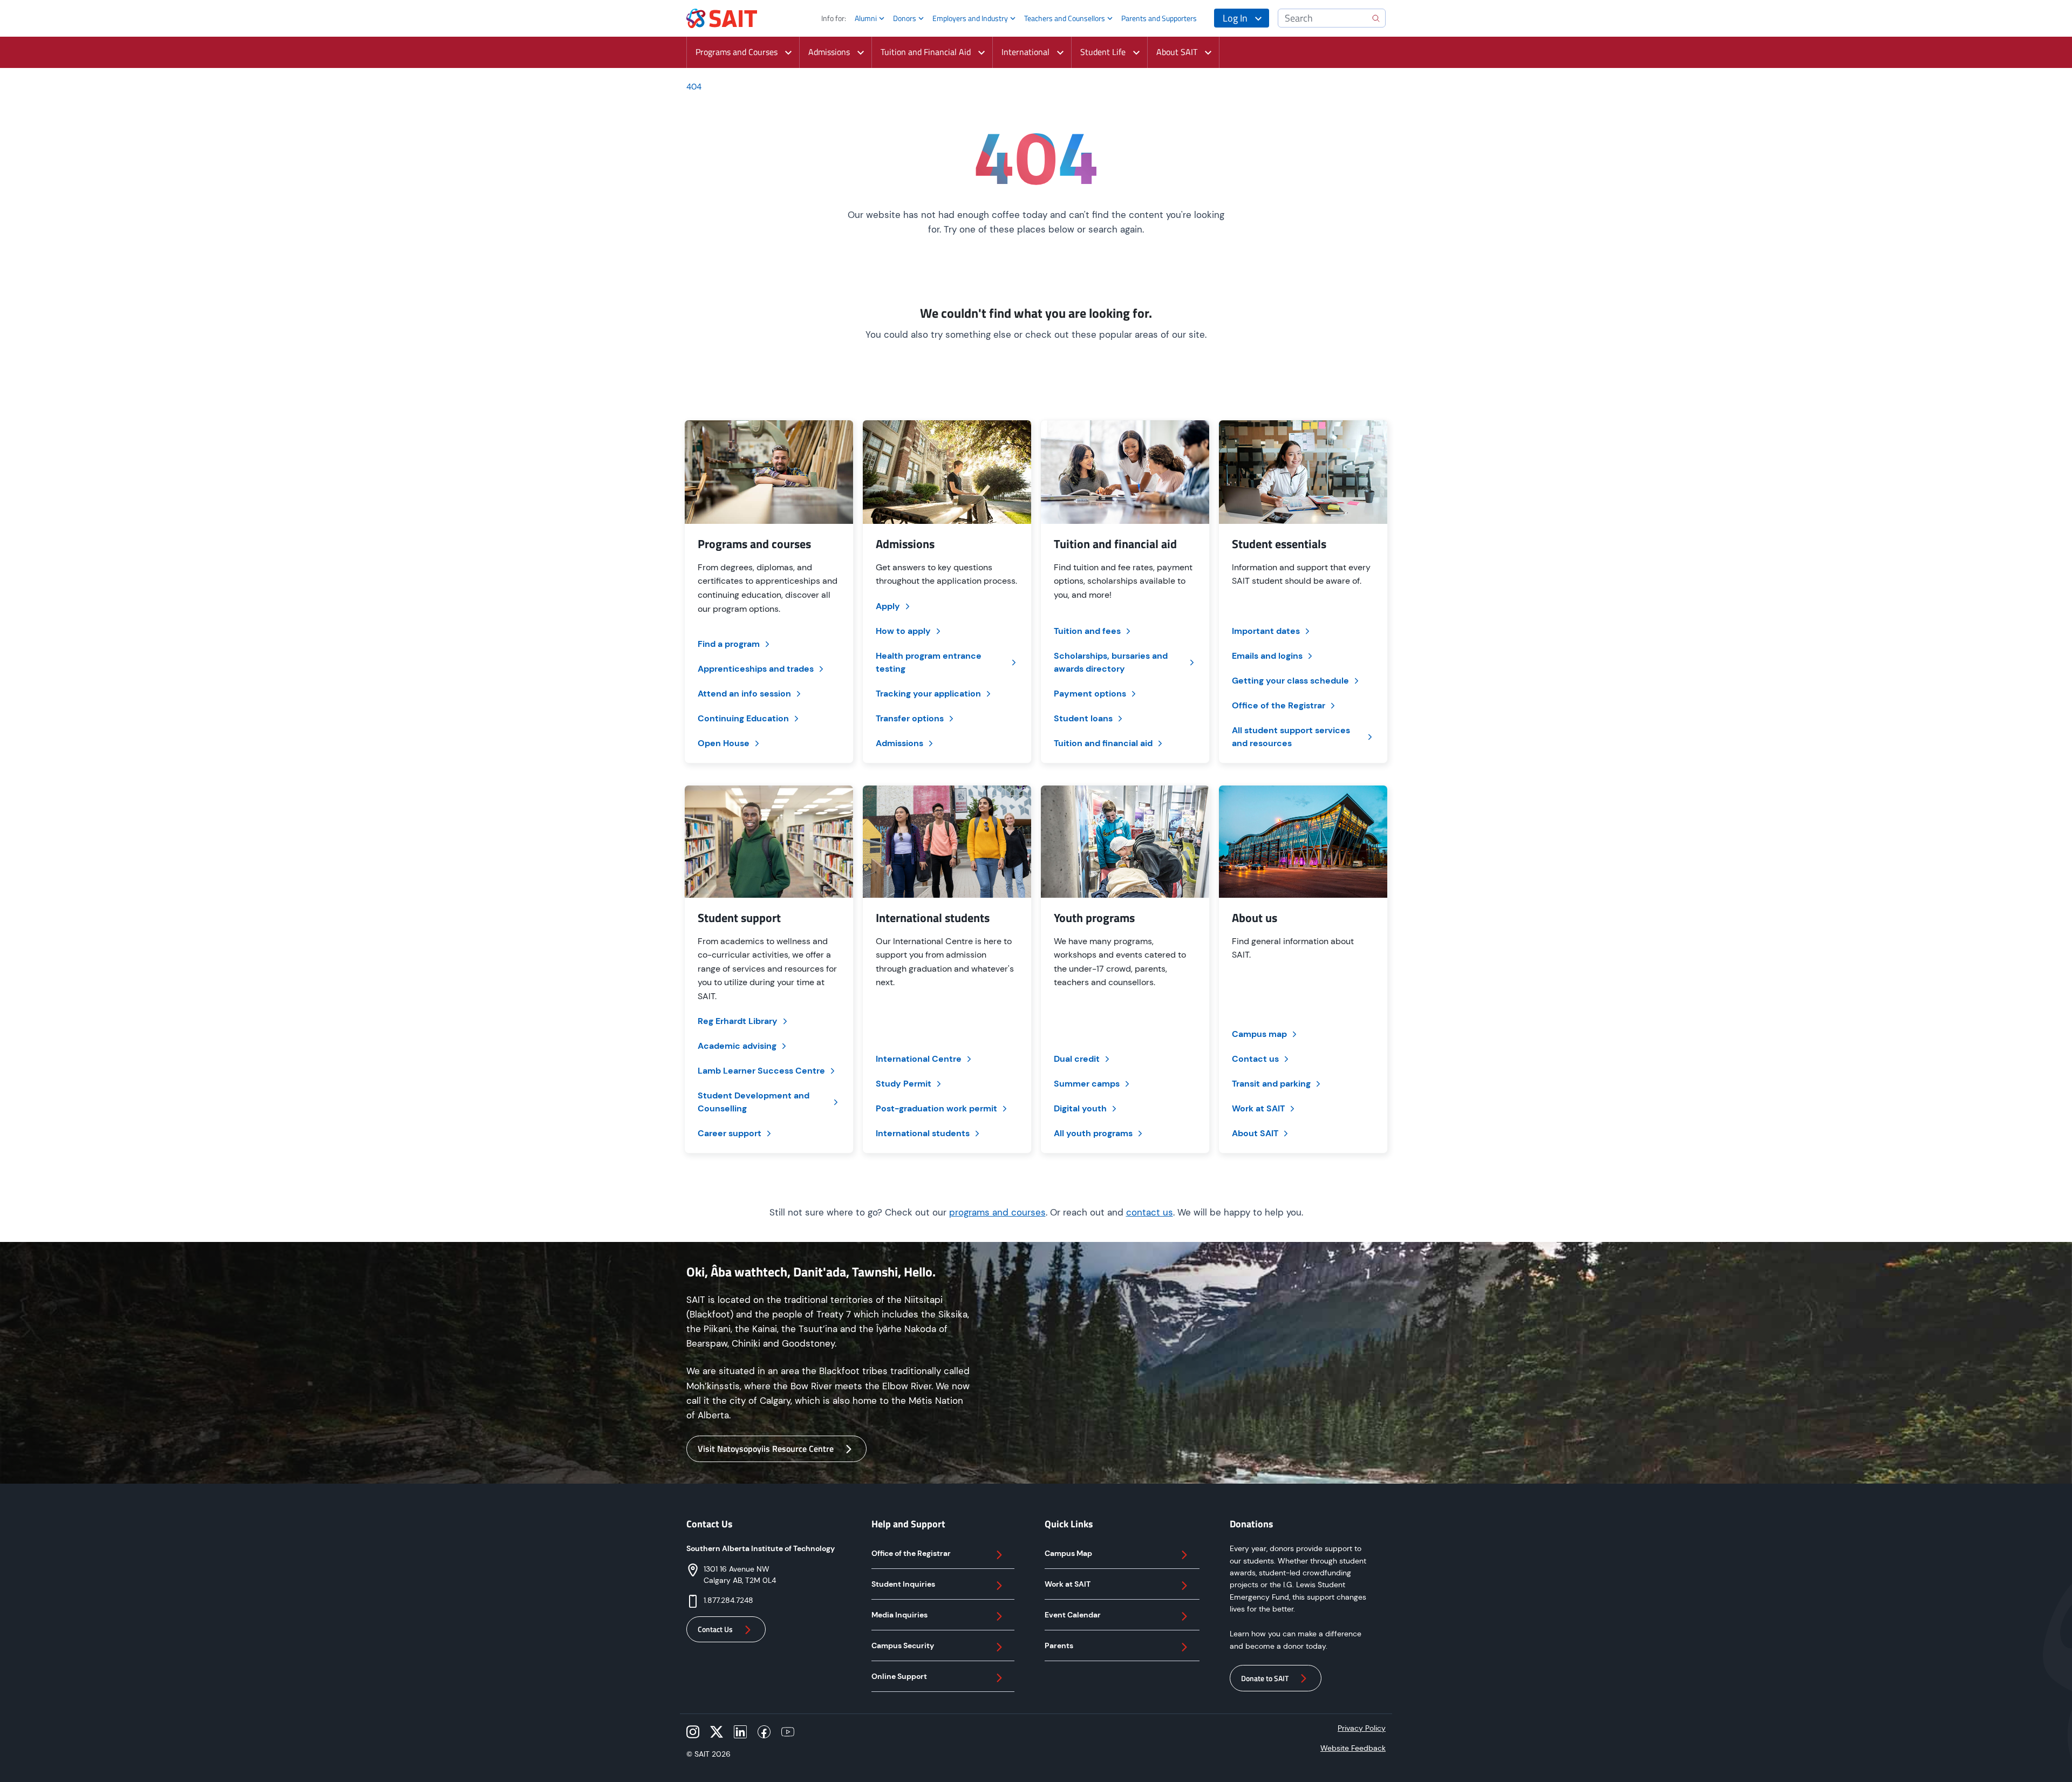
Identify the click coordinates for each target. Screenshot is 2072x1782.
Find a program (729, 644)
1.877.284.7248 (728, 1600)
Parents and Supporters (1159, 18)
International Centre (919, 1059)
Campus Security (903, 1646)
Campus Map (1068, 1553)
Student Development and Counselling (754, 1102)
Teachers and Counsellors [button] (1065, 18)
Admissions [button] (829, 52)
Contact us (1255, 1059)
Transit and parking (1271, 1084)
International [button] (1025, 52)
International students (923, 1133)
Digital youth (1080, 1108)
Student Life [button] (1103, 52)
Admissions (899, 743)
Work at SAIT (1258, 1108)
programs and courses (997, 1212)
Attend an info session (744, 694)
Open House (724, 743)
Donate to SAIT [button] (1265, 1678)
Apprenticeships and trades (756, 669)
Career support (730, 1133)
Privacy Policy (1362, 1728)
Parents (1059, 1646)
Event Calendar (1073, 1615)
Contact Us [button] (715, 1629)
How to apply (903, 631)
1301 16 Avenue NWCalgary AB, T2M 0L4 (740, 1575)
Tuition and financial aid (1103, 743)
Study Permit (904, 1084)
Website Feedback (1353, 1748)
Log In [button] (1235, 18)
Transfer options (910, 718)
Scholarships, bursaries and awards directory (1111, 662)
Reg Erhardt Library (738, 1021)
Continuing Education (743, 718)
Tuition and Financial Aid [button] (926, 52)
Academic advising (737, 1046)
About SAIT (1255, 1133)
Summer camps (1087, 1084)
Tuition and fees (1087, 631)
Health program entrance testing (929, 662)
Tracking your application (928, 694)
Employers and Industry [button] (970, 18)
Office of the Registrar (1279, 705)
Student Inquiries (903, 1584)
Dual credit (1077, 1059)
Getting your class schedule (1290, 681)
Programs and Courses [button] (737, 52)
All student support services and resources (1291, 737)
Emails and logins (1267, 656)
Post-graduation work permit (936, 1108)
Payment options (1090, 694)
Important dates (1266, 631)
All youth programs (1093, 1133)
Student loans (1083, 718)
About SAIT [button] (1177, 52)
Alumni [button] (866, 18)
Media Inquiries (899, 1615)
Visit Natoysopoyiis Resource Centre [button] (766, 1449)
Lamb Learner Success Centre (761, 1071)
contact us (1150, 1212)
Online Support (899, 1676)
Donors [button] (905, 18)
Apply (888, 606)
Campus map (1259, 1034)
